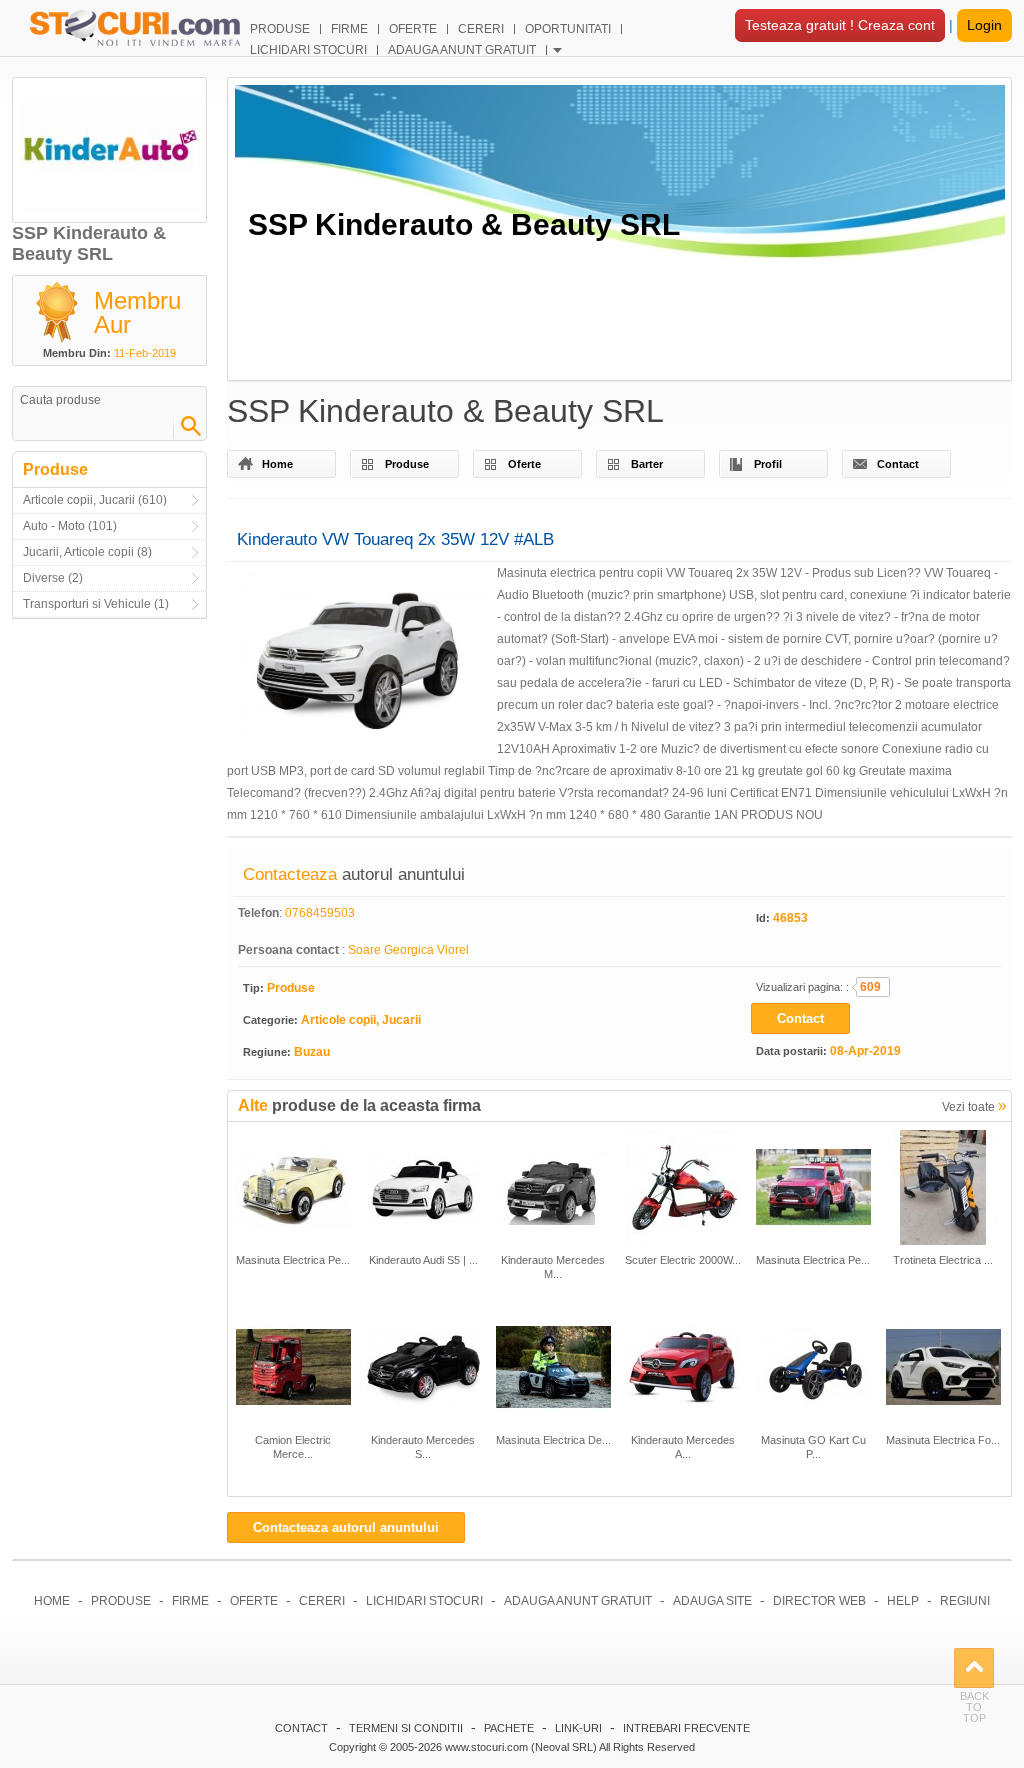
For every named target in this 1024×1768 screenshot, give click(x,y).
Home (277, 464)
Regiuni (965, 1601)
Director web (819, 1601)
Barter (647, 464)
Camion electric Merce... (293, 1447)
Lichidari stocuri (424, 1601)
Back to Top (974, 1668)
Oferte (524, 464)
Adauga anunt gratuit (578, 1601)
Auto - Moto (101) (70, 526)
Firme (190, 1601)
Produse (407, 464)
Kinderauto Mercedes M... (553, 1267)
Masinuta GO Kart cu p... (813, 1447)
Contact (898, 464)
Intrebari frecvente (686, 1728)
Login (984, 25)
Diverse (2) (53, 578)
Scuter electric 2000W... (683, 1260)
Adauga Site (712, 1601)
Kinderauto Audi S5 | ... (423, 1260)
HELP (903, 1601)
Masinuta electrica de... (553, 1440)
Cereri (322, 1601)
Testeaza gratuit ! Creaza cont (840, 25)
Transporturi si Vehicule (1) (96, 604)
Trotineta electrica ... (943, 1260)
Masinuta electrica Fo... (943, 1440)
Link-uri (578, 1728)
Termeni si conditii (406, 1728)
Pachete (509, 1728)
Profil (768, 464)
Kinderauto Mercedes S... (423, 1447)
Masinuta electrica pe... (293, 1260)
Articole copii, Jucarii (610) (95, 500)
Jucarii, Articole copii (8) (87, 552)
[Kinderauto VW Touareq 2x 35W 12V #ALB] (362, 658)
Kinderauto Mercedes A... (683, 1447)
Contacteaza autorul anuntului (346, 1527)
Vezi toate (974, 1105)
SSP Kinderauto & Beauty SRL (464, 224)
